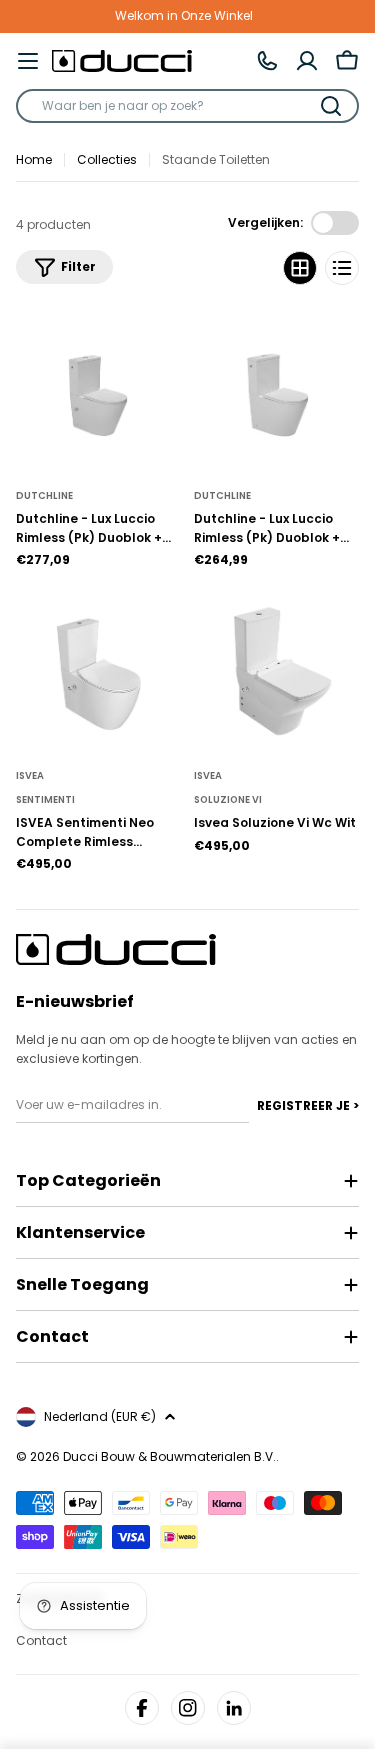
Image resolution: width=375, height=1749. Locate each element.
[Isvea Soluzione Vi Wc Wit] (277, 672)
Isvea (30, 775)
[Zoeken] (331, 106)
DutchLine (44, 495)
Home (34, 159)
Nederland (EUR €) (100, 1416)
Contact (41, 1640)
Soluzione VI (228, 799)
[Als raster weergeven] (300, 268)
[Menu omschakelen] (28, 61)
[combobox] (187, 106)
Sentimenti (45, 799)
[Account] (307, 61)
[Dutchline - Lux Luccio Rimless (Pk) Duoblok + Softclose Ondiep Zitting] (277, 392)
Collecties (107, 159)
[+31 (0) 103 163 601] (267, 61)
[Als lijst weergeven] (342, 268)
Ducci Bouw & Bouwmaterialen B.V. (169, 1456)
